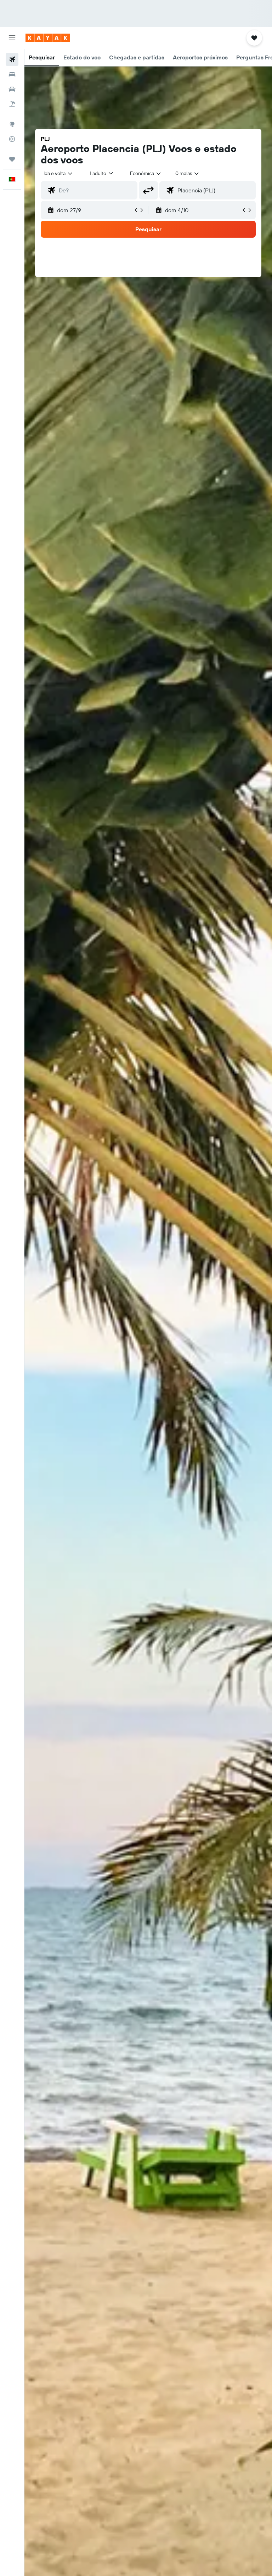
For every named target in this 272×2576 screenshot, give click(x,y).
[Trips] (12, 159)
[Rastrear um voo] (12, 139)
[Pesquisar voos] (12, 59)
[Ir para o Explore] (12, 124)
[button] (12, 38)
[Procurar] (12, 74)
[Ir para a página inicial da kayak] (48, 38)
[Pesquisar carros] (12, 89)
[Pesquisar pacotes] (12, 104)
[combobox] (146, 173)
